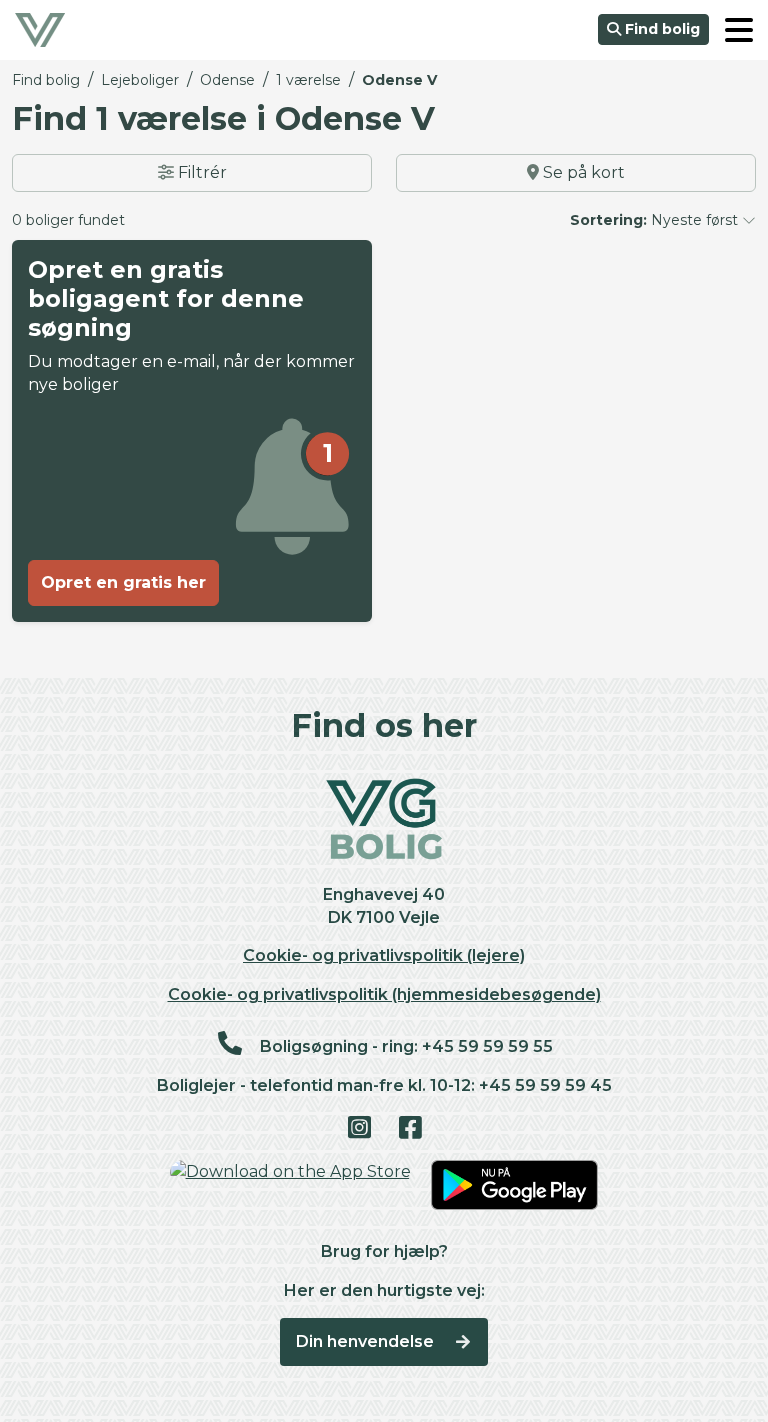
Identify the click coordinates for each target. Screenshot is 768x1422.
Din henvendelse (367, 1341)
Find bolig (660, 29)
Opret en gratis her (123, 582)
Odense (227, 80)
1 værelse (308, 80)
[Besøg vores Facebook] (409, 1129)
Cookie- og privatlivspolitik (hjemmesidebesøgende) (384, 994)
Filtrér (200, 172)
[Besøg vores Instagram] (358, 1129)
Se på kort (582, 172)
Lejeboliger (140, 80)
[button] (739, 30)
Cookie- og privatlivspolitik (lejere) (384, 955)
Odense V (399, 80)
